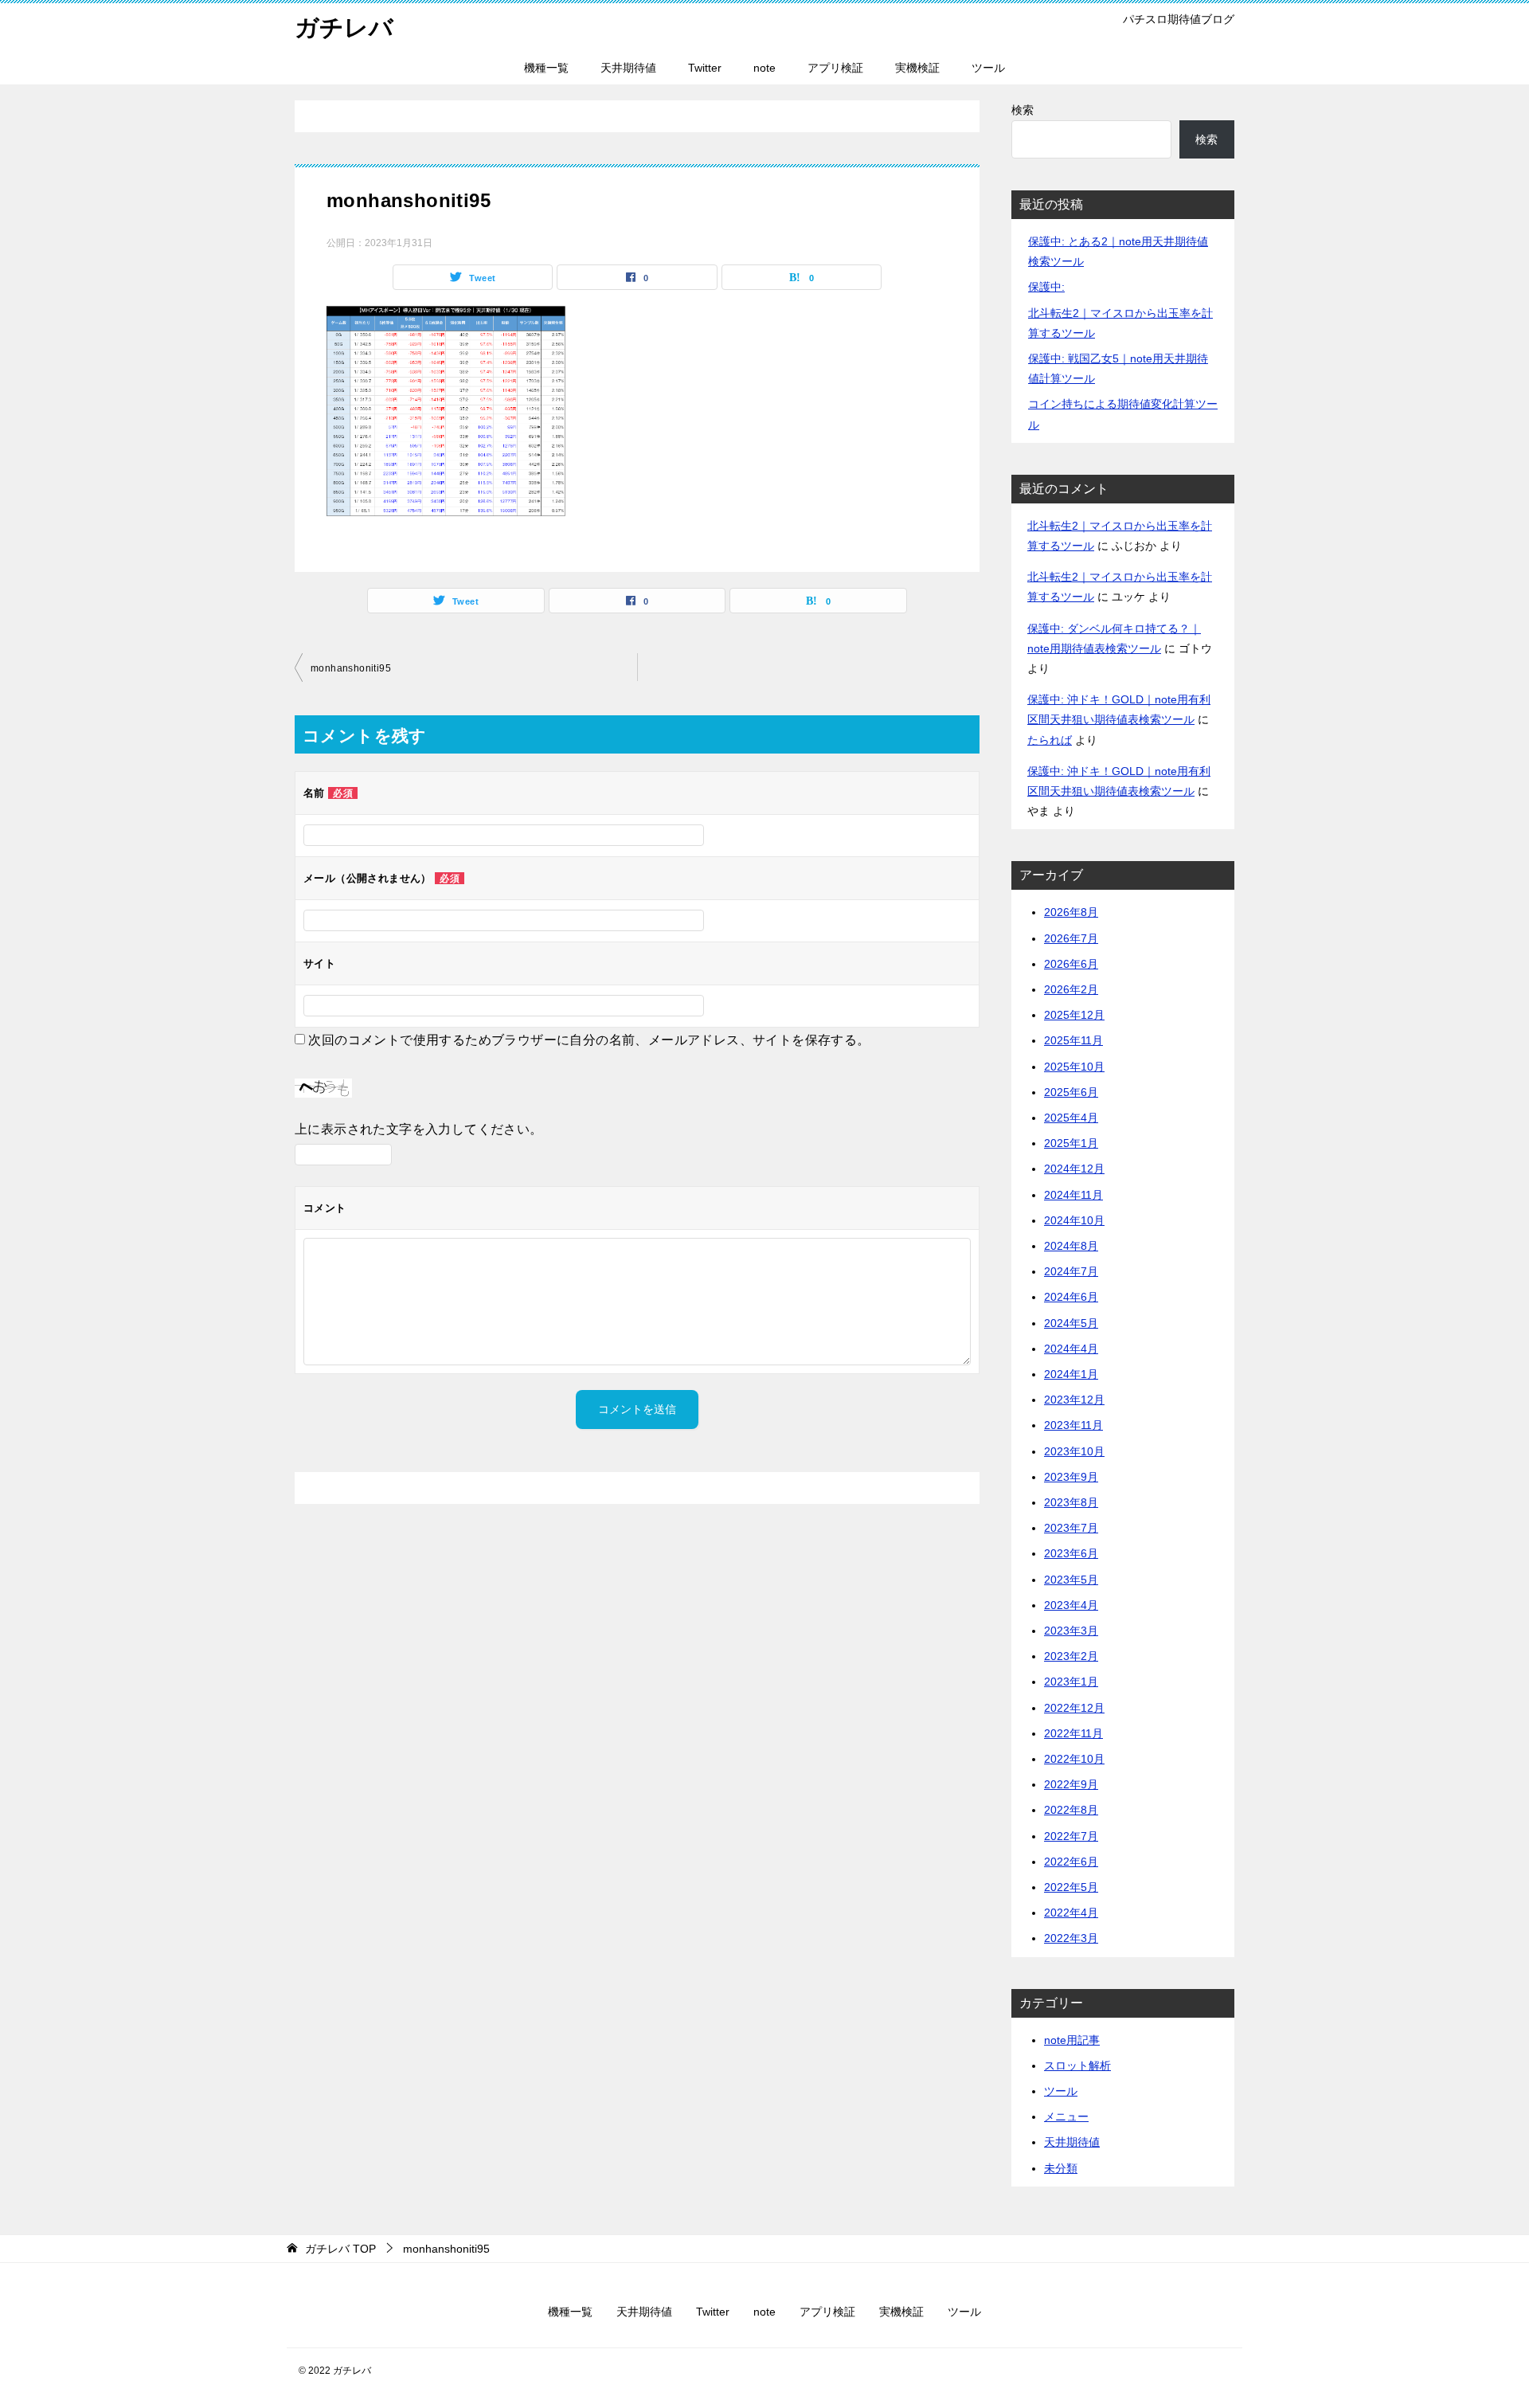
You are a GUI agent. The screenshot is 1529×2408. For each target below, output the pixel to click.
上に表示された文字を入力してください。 (419, 1129)
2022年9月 (1071, 1784)
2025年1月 (1071, 1143)
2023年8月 (1071, 1502)
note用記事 (1072, 2040)
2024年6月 (1071, 1297)
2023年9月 (1071, 1477)
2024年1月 (1071, 1374)
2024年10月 (1074, 1220)
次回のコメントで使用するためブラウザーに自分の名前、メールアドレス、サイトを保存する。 (589, 1040)
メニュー (1066, 2116)
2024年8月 (1071, 1246)
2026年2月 (1071, 989)
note (764, 68)
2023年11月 (1073, 1425)
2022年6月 (1071, 1862)
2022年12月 (1074, 1708)
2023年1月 (1071, 1682)
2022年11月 (1073, 1733)
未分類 (1061, 2168)
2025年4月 (1071, 1118)
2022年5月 (1071, 1887)
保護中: (1046, 287)
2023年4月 (1071, 1605)
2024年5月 (1071, 1323)
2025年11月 (1073, 1040)
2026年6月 (1071, 964)
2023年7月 (1071, 1528)
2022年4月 (1071, 1913)
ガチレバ (344, 27)
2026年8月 (1071, 912)
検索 (1023, 110)
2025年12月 (1074, 1015)
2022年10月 (1074, 1759)
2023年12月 (1074, 1400)
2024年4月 (1071, 1349)
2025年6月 (1071, 1092)
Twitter (705, 68)
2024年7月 (1071, 1271)
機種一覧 (546, 68)
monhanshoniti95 (351, 668)
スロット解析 (1077, 2065)
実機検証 (917, 68)
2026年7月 (1071, 938)
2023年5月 (1071, 1580)
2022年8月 (1071, 1810)
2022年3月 (1071, 1938)
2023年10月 (1074, 1451)
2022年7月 (1071, 1836)
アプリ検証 (835, 68)
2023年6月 (1071, 1553)
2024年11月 (1073, 1195)
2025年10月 (1074, 1067)
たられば (1050, 740)
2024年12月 (1074, 1169)
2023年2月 (1071, 1656)
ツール (988, 68)
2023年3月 (1071, 1631)
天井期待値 (628, 68)
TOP (340, 2249)
